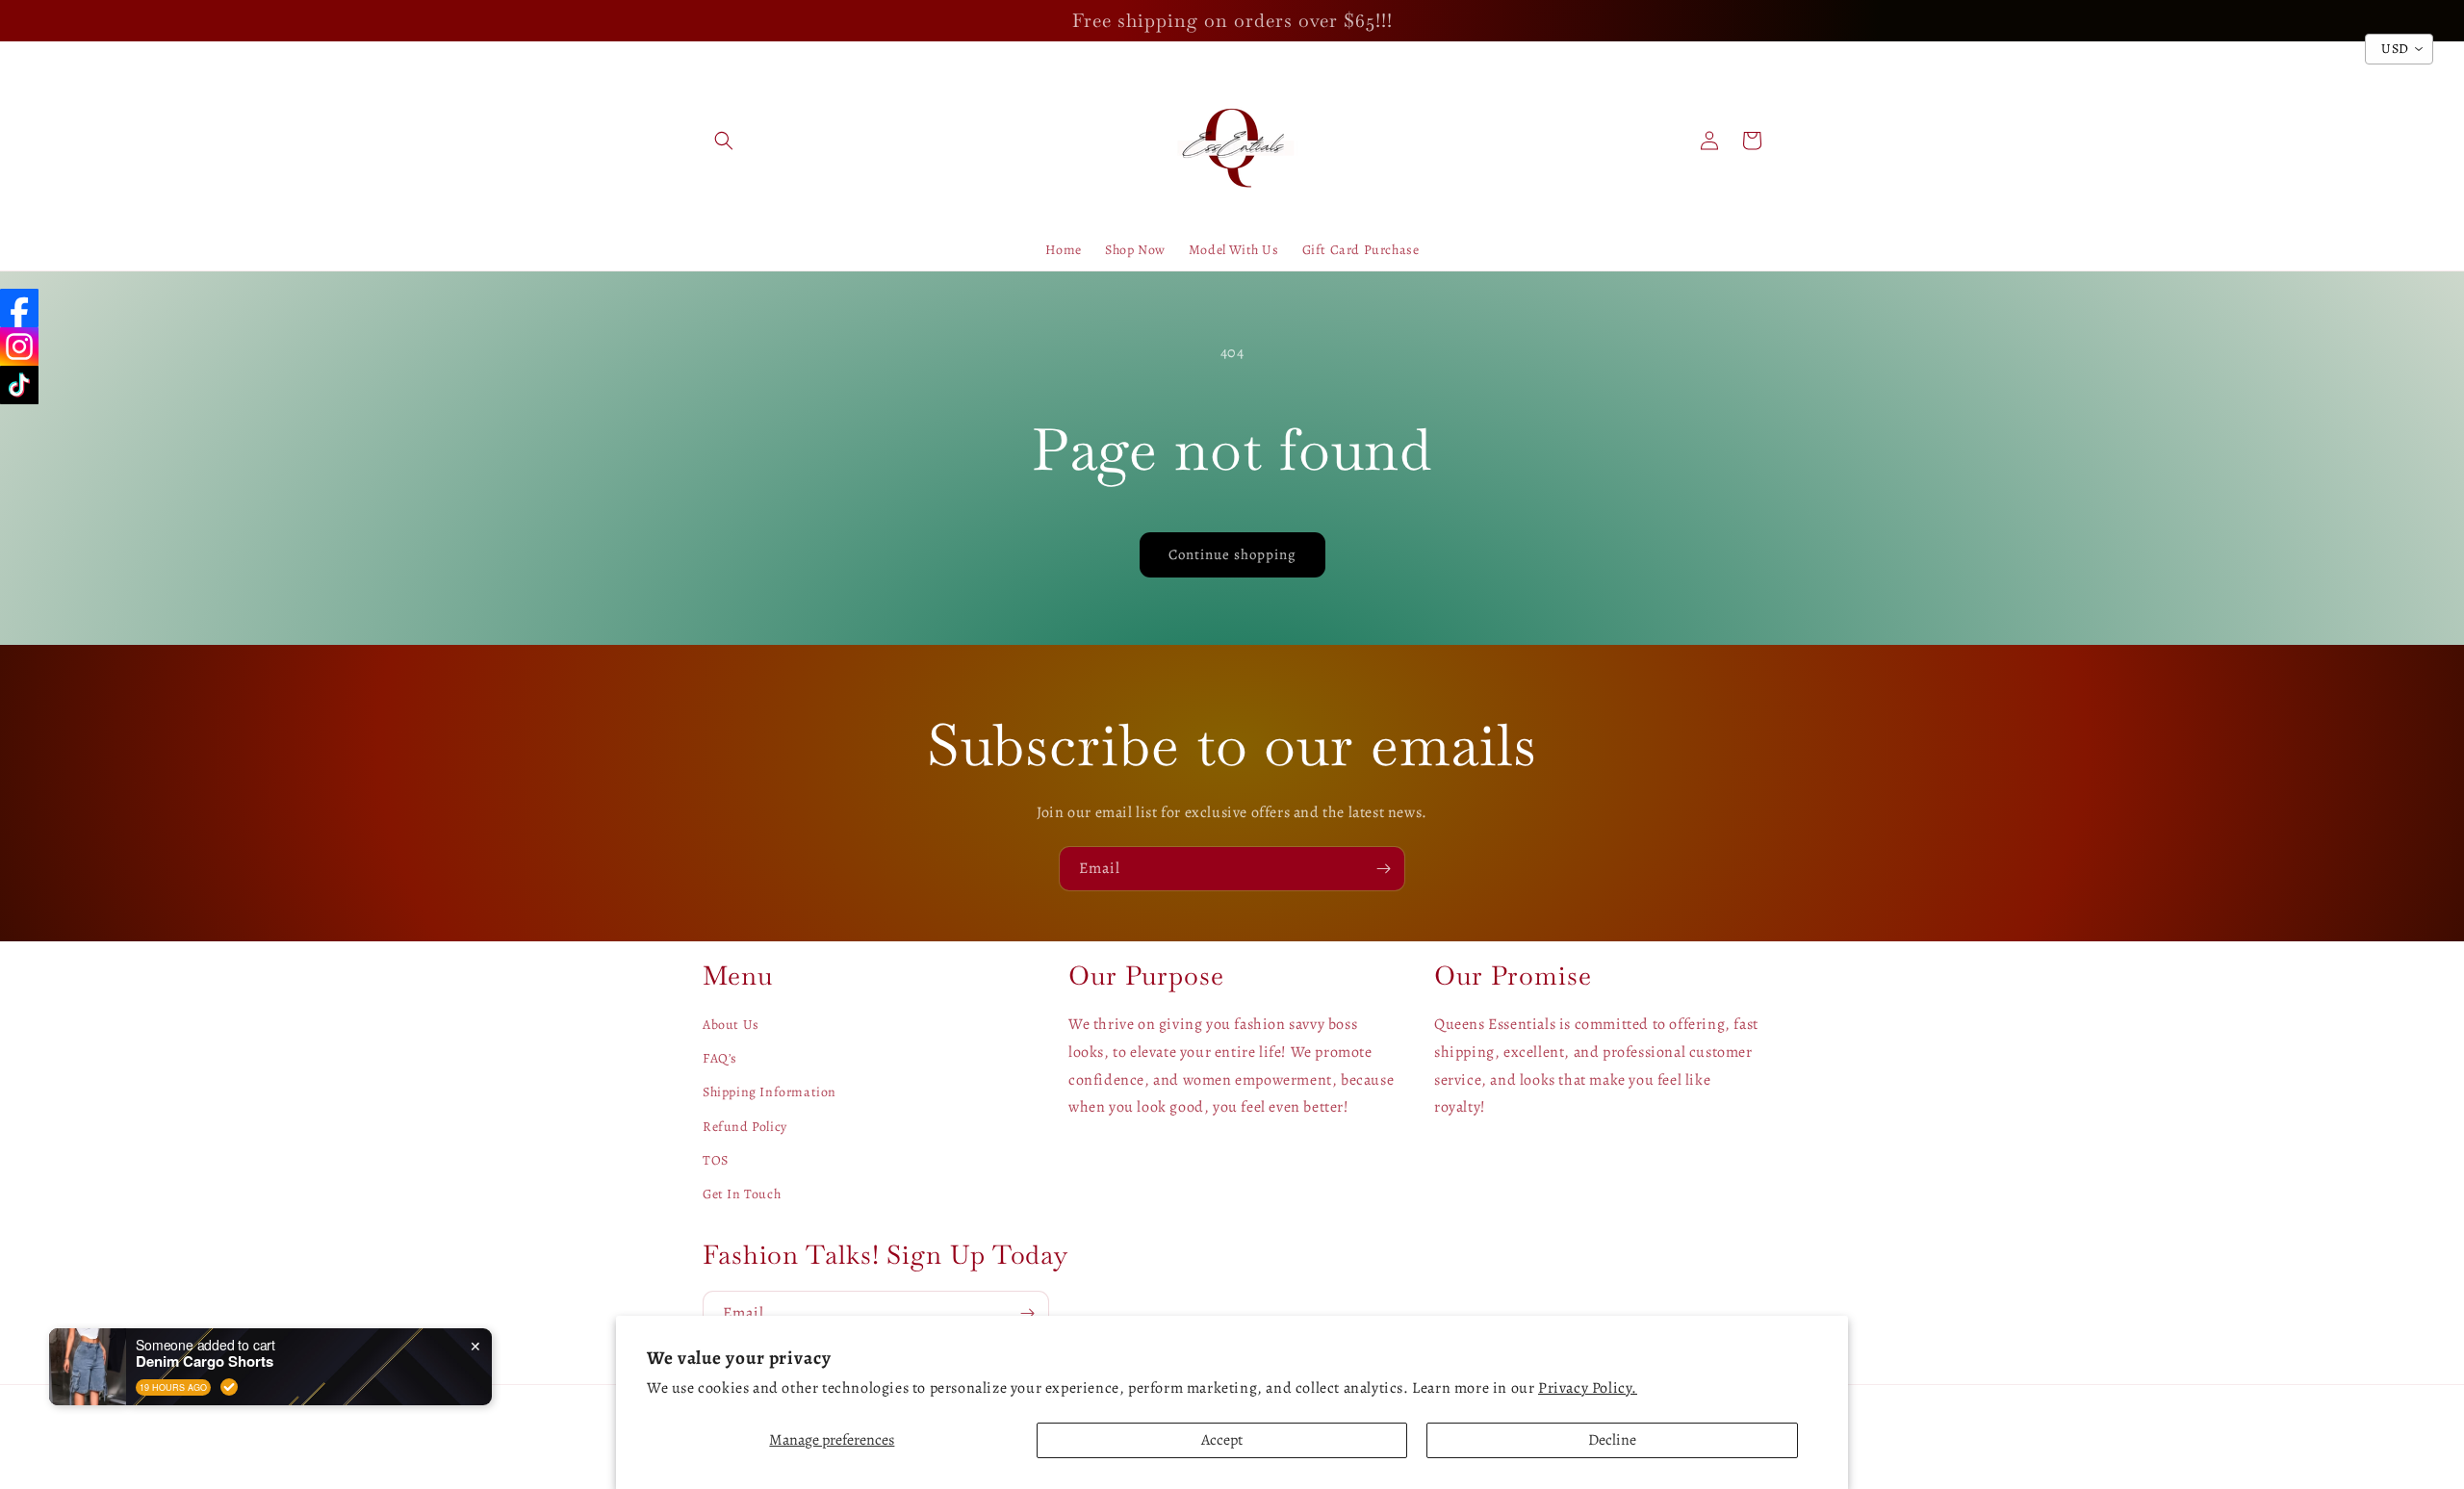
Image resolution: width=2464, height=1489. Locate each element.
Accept (1222, 1440)
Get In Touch (742, 1194)
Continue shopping (1232, 554)
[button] (724, 141)
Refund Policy (745, 1127)
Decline (1612, 1440)
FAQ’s (720, 1058)
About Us (731, 1025)
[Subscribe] (1383, 869)
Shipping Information (770, 1092)
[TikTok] (19, 385)
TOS (716, 1160)
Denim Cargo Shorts (205, 1361)
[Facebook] (19, 308)
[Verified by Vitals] (229, 1387)
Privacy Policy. (1588, 1388)
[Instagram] (19, 347)
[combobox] (2399, 49)
